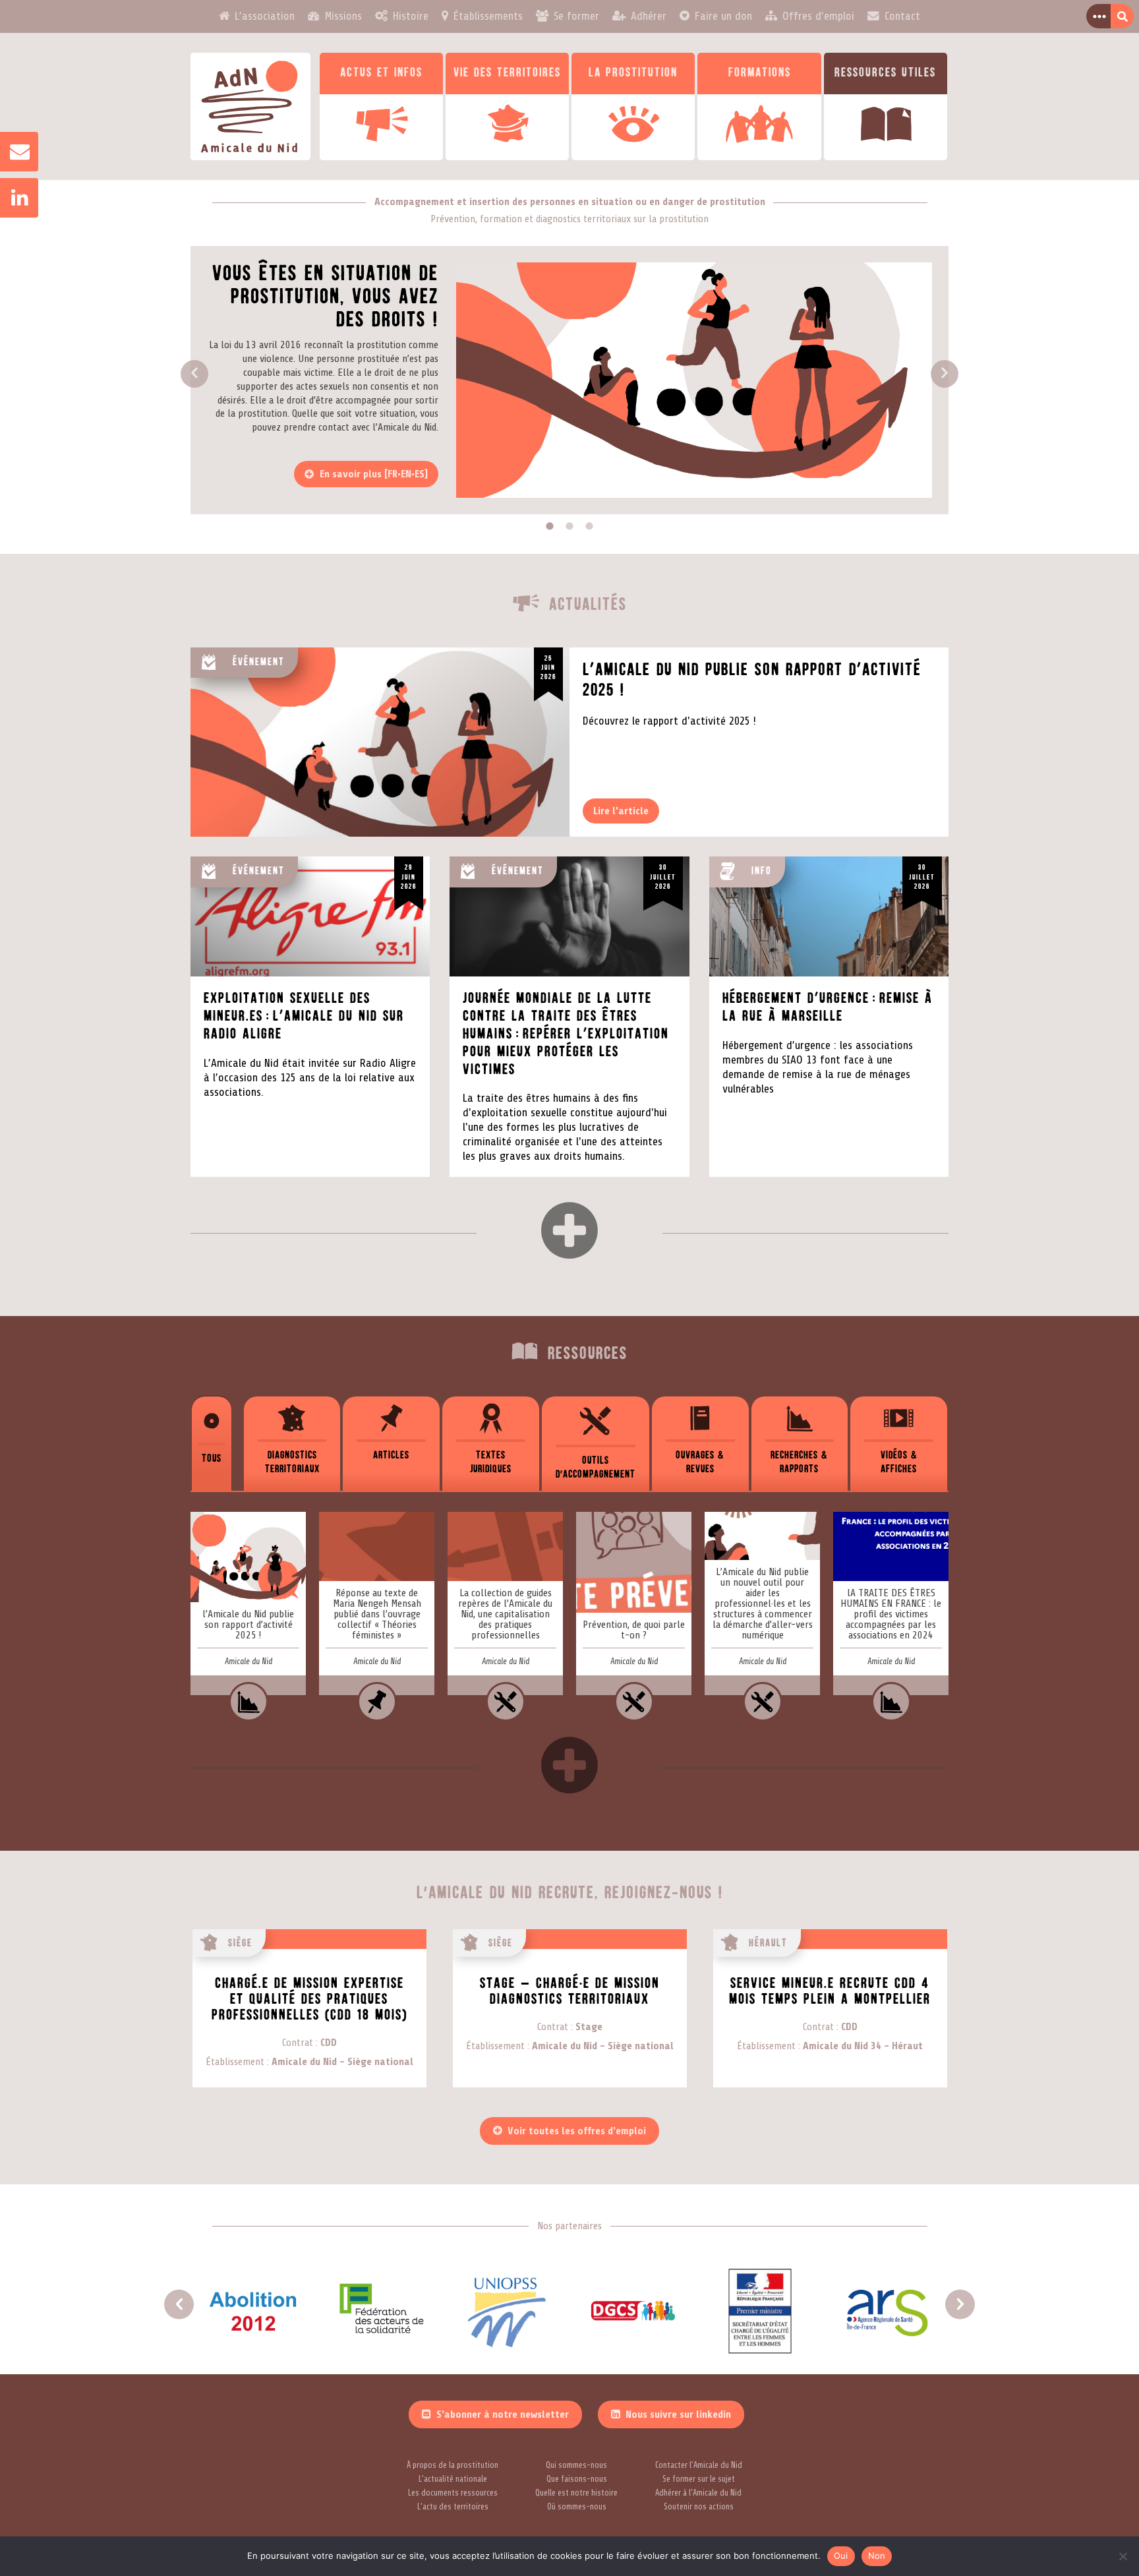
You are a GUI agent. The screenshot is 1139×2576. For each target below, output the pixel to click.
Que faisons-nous (577, 2479)
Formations (760, 73)
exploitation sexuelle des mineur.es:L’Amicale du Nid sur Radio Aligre (304, 1016)
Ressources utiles (885, 73)
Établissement (235, 2062)
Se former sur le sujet (699, 2479)
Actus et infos (381, 73)
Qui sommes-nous (576, 2465)
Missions (343, 16)
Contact (902, 16)
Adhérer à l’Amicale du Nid (698, 2493)
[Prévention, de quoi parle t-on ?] (634, 1617)
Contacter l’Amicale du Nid (699, 2465)
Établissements (488, 16)
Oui (841, 2556)
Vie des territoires (507, 73)
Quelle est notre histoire (576, 2493)
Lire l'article (621, 811)
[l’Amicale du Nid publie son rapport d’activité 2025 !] (248, 1617)
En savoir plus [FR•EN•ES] (374, 474)
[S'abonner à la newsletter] (13, 152)
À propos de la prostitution (453, 2465)
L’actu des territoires (453, 2507)
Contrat (298, 2043)
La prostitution (633, 73)
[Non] (1123, 2556)
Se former (576, 16)
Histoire (411, 16)
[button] (194, 374)
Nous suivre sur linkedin (678, 2414)
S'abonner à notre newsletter (503, 2414)
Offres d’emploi (818, 16)
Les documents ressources (453, 2493)
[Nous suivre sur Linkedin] (13, 198)
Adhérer (649, 16)
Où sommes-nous (577, 2507)
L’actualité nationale (453, 2479)
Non (877, 2556)
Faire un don (723, 16)
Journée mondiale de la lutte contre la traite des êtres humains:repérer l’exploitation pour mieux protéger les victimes (566, 1034)
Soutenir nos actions (699, 2507)
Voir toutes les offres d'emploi (577, 2131)
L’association (265, 16)
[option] (569, 380)
